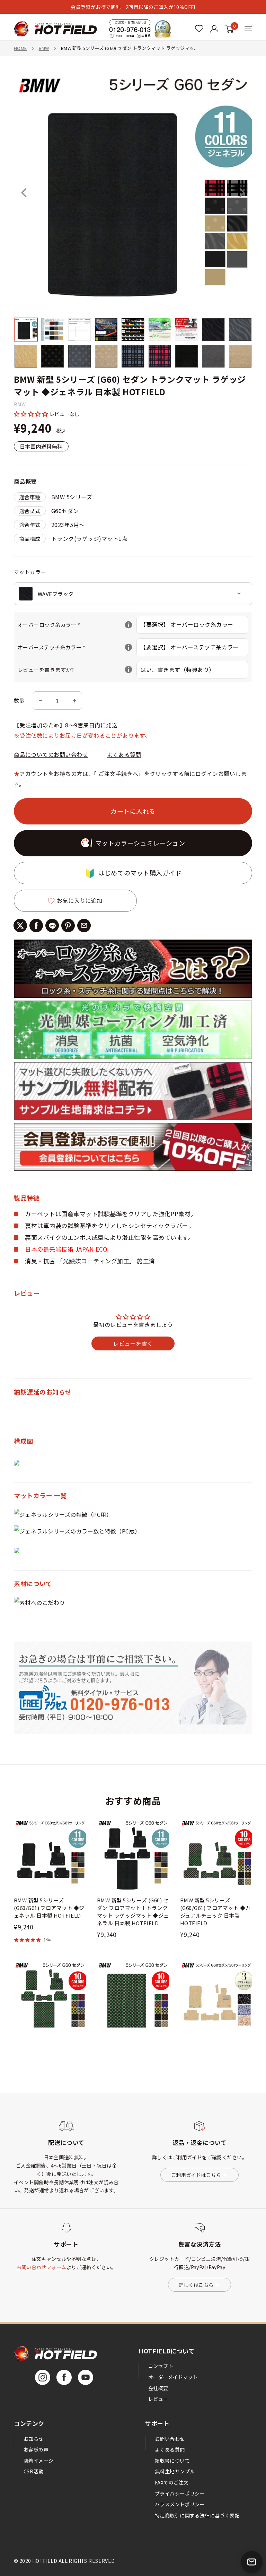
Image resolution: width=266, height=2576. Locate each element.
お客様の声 (36, 2449)
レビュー (158, 2399)
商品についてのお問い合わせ (51, 754)
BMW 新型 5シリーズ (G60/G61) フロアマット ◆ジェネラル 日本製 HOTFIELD (49, 1908)
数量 (19, 701)
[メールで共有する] (84, 926)
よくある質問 (124, 754)
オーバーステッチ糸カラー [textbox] (77, 647)
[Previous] (24, 193)
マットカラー (30, 572)
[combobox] (133, 594)
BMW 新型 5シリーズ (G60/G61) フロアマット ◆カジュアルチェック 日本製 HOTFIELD (215, 1912)
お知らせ (34, 2439)
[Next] (242, 193)
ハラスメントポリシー (180, 2504)
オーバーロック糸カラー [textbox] (77, 625)
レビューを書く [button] (133, 1343)
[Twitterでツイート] (20, 926)
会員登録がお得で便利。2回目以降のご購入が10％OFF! (133, 7)
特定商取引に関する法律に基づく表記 (197, 2515)
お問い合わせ (170, 2439)
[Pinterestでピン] (68, 926)
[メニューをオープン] (248, 29)
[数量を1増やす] (74, 701)
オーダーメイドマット (173, 2377)
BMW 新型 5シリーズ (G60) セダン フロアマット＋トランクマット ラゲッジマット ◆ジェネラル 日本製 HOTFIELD (133, 1912)
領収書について (172, 2461)
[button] (32, 414)
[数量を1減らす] (41, 701)
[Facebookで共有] (36, 926)
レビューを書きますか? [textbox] (77, 670)
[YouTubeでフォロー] (86, 2377)
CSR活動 (33, 2471)
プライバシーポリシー (180, 2493)
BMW (44, 48)
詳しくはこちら (196, 2285)
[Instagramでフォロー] (43, 2377)
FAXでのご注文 (172, 2482)
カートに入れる (133, 811)
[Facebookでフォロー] (64, 2377)
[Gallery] (133, 222)
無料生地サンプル (175, 2471)
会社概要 (158, 2388)
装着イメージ (39, 2461)
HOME (20, 48)
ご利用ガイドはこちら (196, 2175)
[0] (229, 29)
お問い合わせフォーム (41, 2267)
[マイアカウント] (199, 29)
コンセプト (161, 2366)
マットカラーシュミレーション (140, 843)
